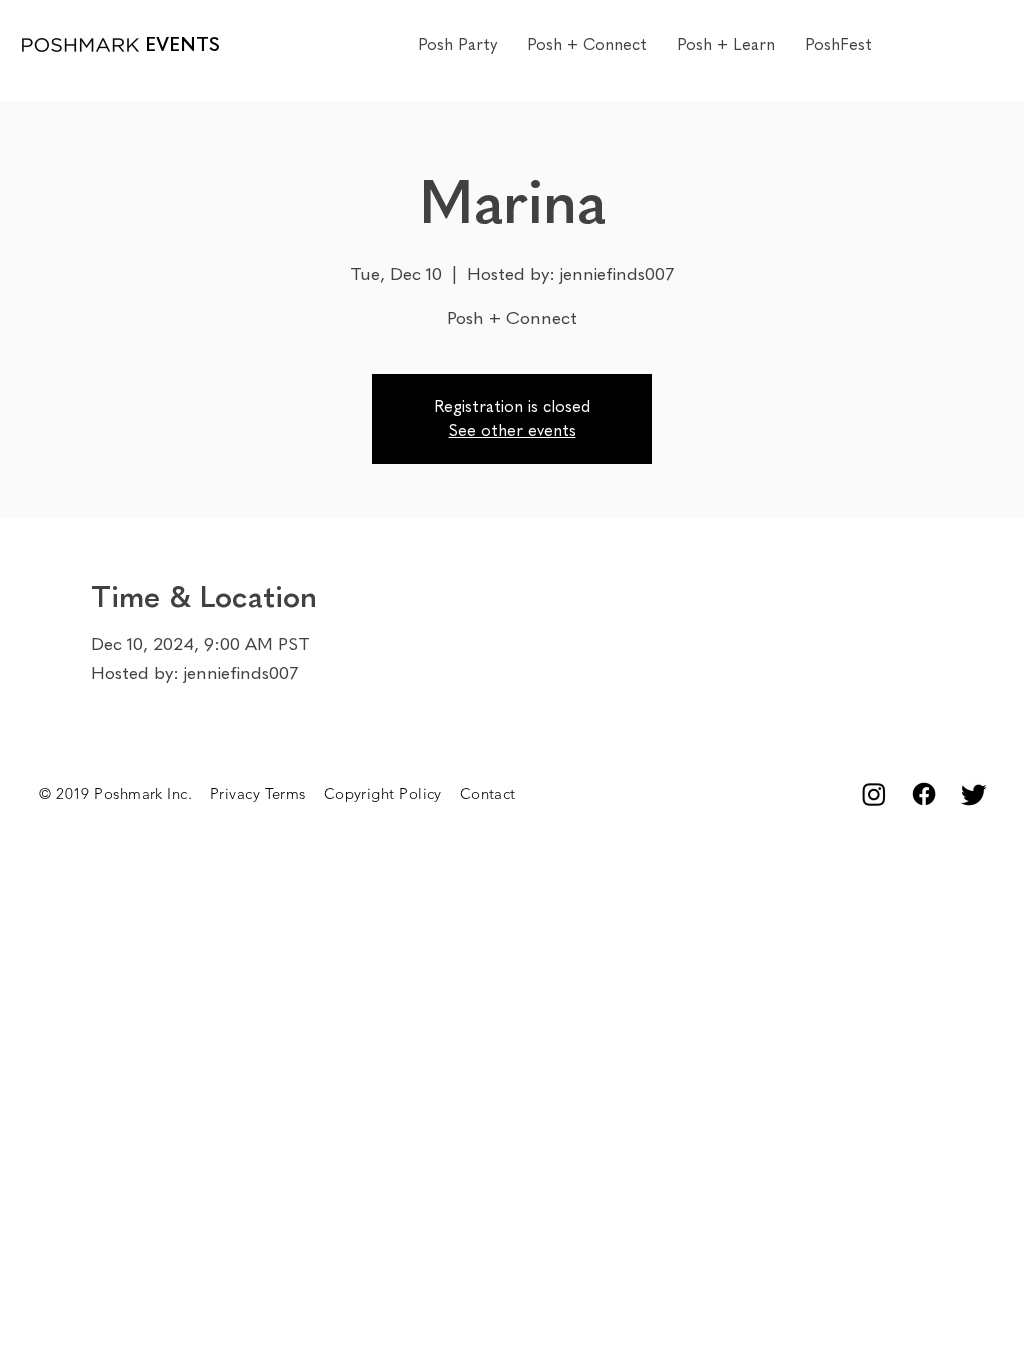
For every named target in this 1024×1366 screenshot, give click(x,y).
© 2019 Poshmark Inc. (124, 793)
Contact (488, 793)
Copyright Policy (392, 793)
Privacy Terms (267, 793)
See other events (512, 430)
